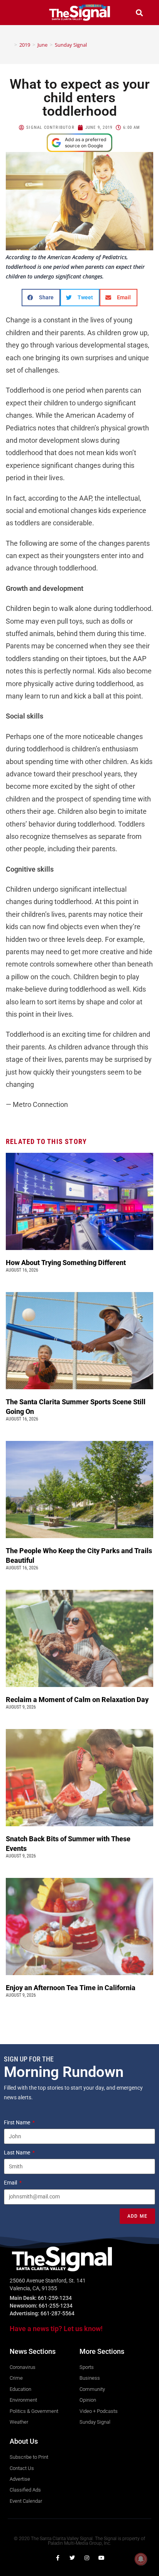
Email (11, 2183)
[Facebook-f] (58, 2558)
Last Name (18, 2153)
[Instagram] (87, 2558)
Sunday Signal (71, 45)
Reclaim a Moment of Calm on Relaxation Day (78, 1700)
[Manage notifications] (141, 2559)
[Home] (10, 45)
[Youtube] (101, 2558)
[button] (20, 13)
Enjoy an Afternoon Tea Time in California (71, 1988)
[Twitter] (72, 2558)
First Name (18, 2122)
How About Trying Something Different (67, 1263)
